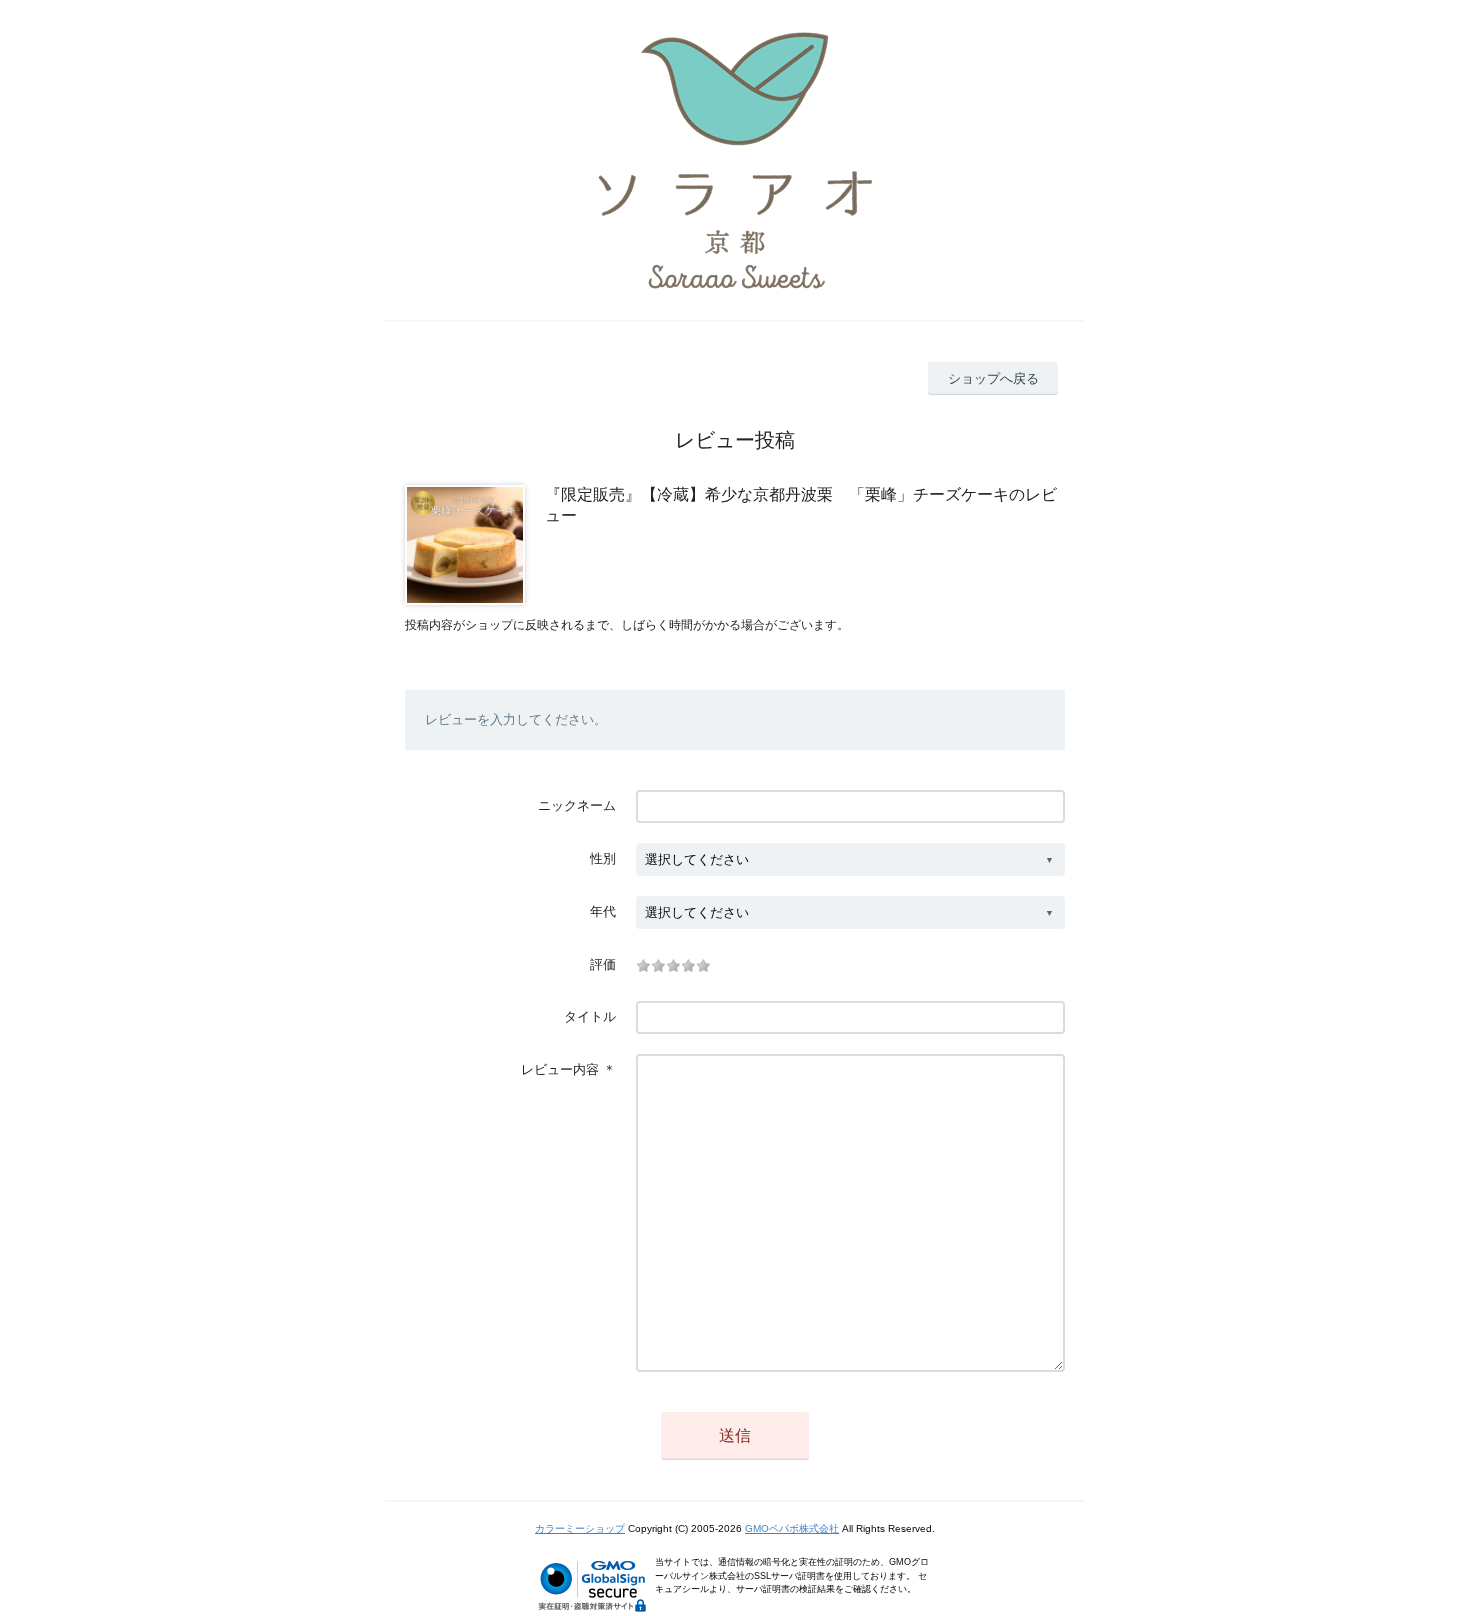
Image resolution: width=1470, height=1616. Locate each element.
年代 (603, 911)
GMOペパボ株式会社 (792, 1528)
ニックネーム (577, 805)
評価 (603, 964)
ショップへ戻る (993, 378)
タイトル (590, 1016)
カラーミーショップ (580, 1528)
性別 (603, 858)
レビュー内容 (560, 1069)
